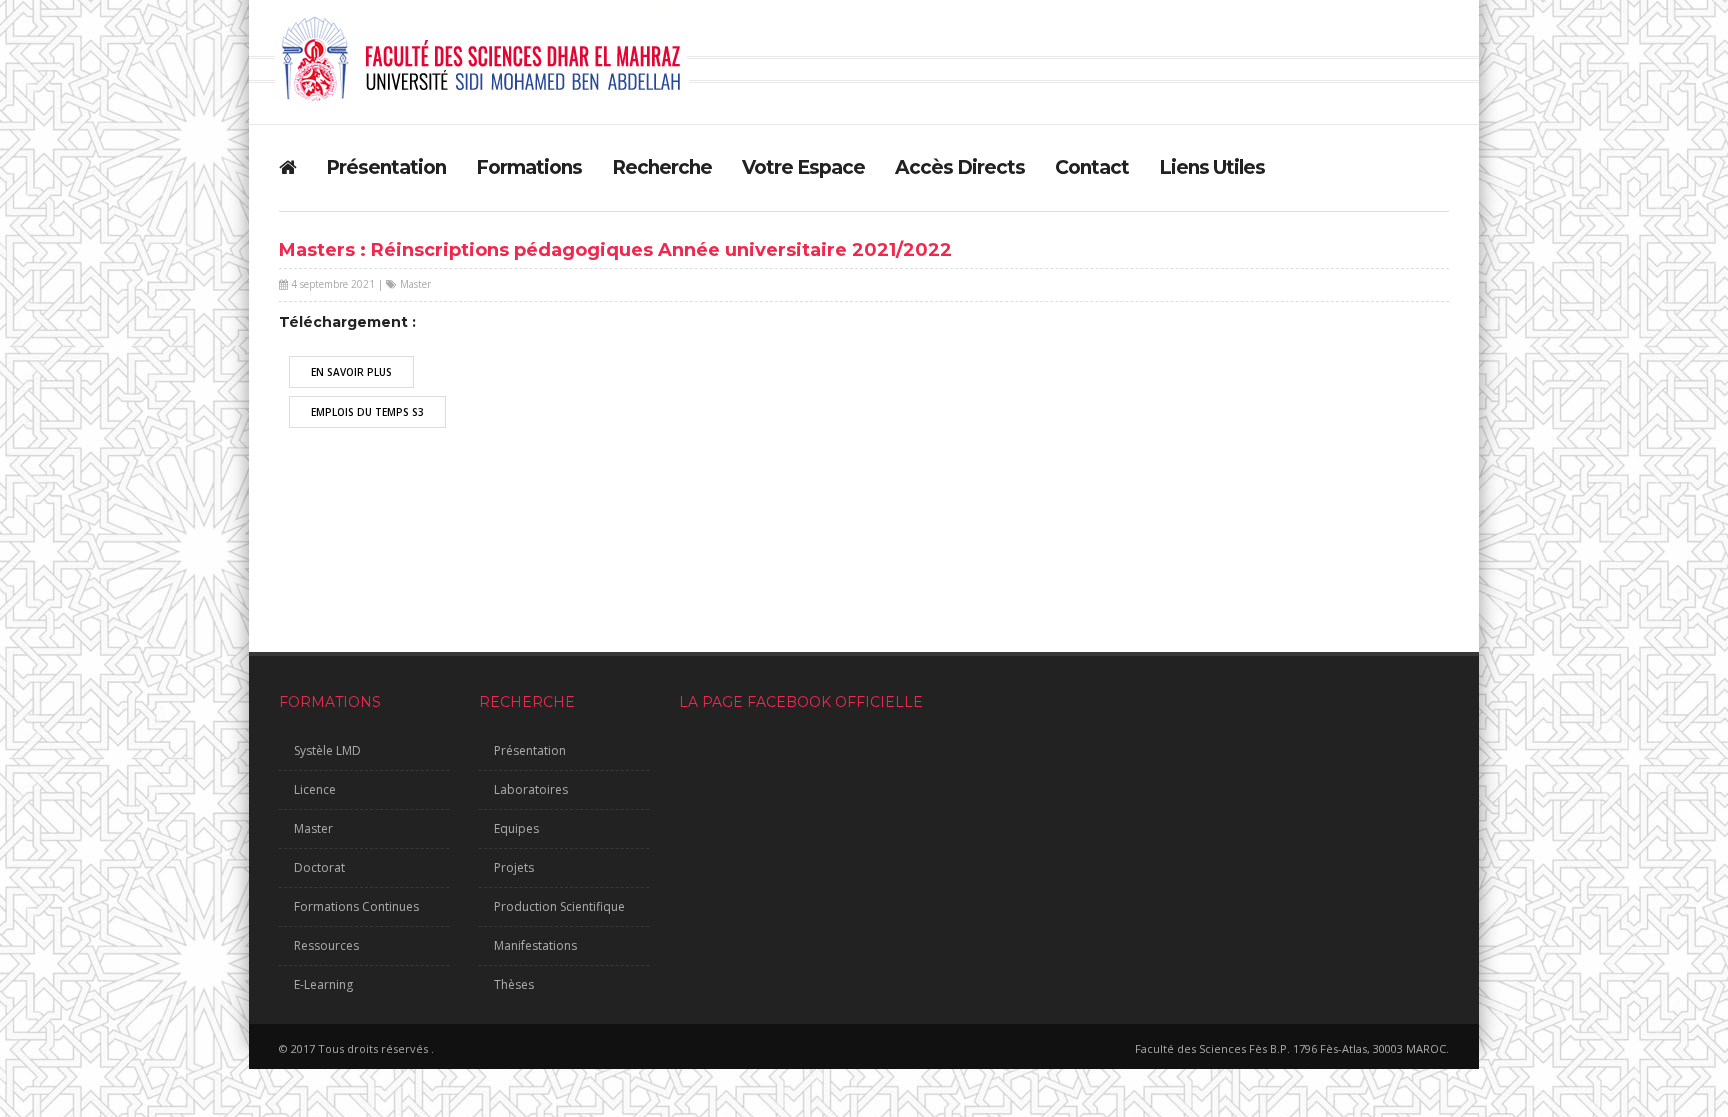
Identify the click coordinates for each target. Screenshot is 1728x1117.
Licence (315, 789)
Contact (1092, 167)
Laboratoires (531, 789)
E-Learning (323, 984)
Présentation (386, 167)
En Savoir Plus (351, 372)
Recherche (662, 167)
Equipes (516, 828)
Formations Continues (356, 906)
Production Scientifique (559, 906)
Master (415, 284)
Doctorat (319, 867)
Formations (529, 167)
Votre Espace (803, 167)
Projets (514, 867)
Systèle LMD (327, 750)
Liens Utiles (1212, 167)
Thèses (514, 984)
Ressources (326, 945)
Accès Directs (960, 167)
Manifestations (535, 945)
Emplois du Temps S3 (367, 412)
